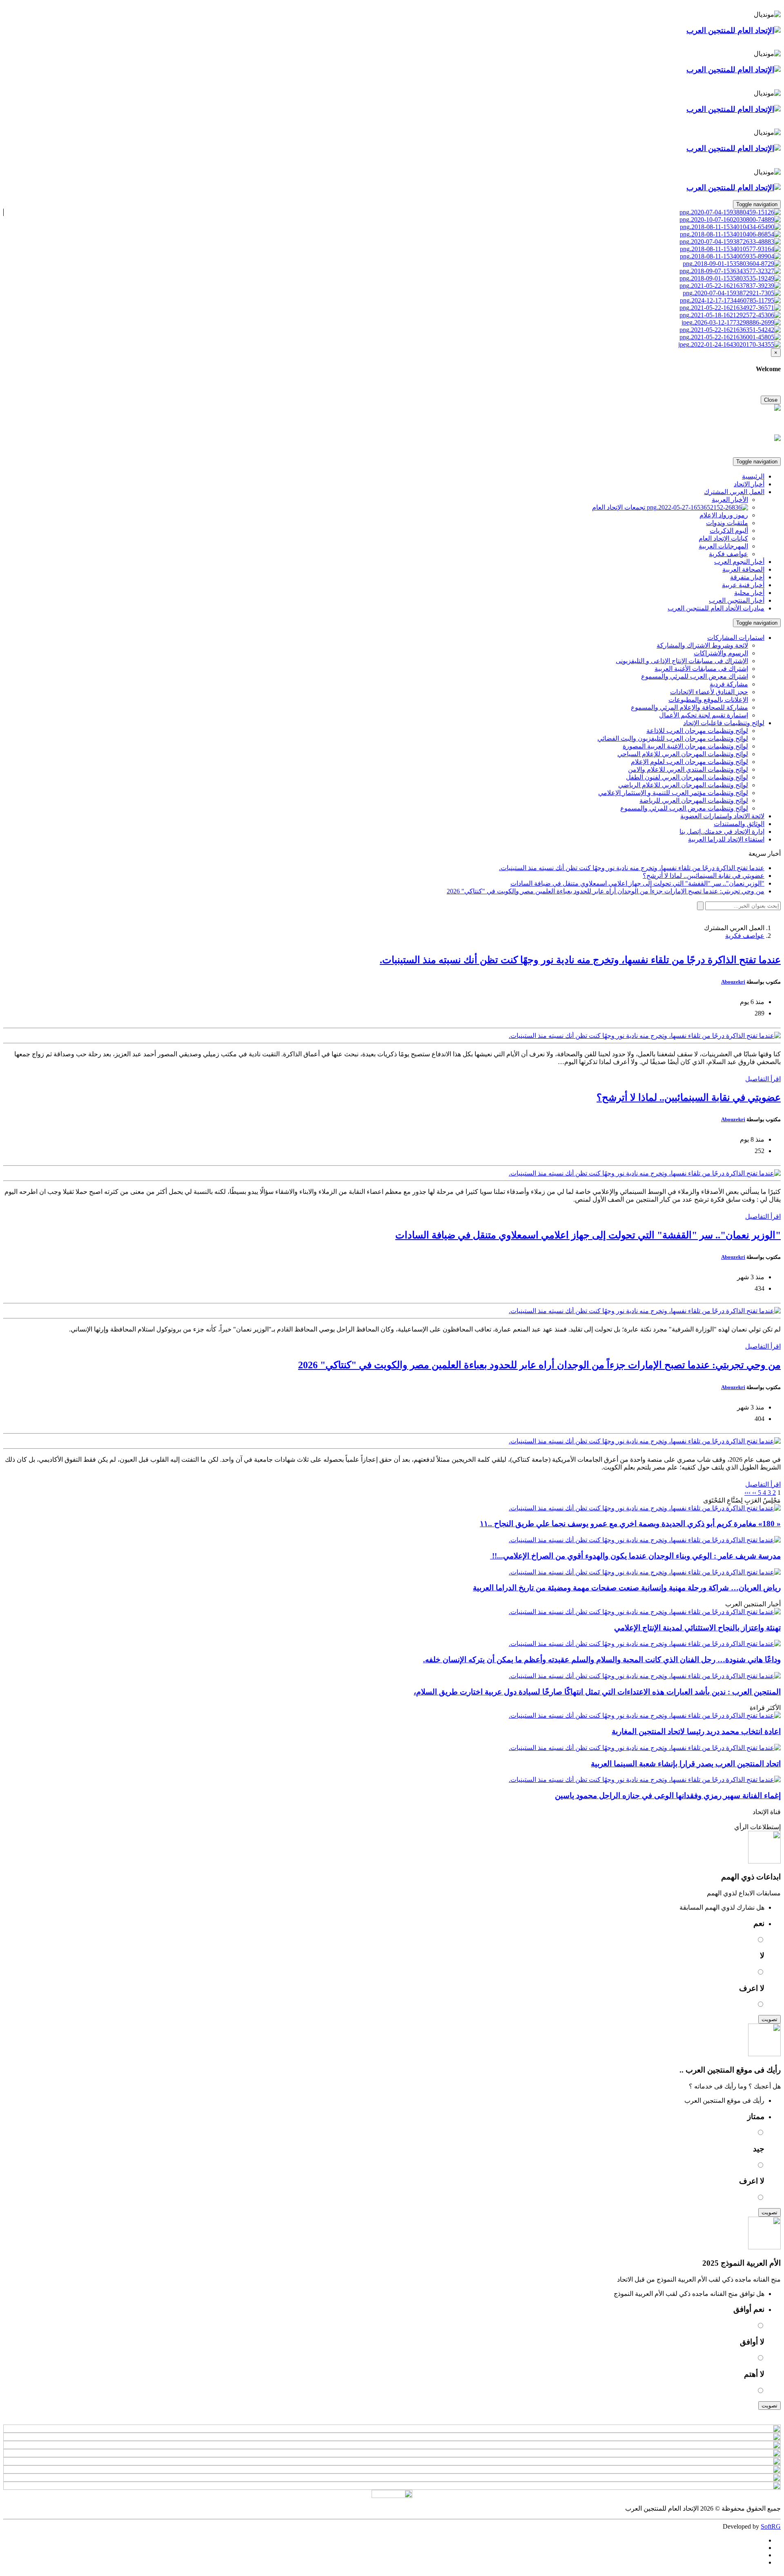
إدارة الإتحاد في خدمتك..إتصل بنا (722, 832)
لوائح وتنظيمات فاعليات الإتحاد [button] (724, 723)
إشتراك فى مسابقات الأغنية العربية (701, 669)
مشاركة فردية (729, 684)
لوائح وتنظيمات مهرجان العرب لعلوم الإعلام (689, 762)
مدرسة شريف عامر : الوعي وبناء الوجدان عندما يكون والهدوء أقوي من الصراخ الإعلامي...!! (635, 1556)
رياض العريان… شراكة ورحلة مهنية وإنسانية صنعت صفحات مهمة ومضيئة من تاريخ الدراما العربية (627, 1588)
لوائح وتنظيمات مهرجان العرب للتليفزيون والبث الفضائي (673, 738)
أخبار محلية (749, 593)
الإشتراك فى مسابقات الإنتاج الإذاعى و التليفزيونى (682, 661)
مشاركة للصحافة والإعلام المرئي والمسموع (689, 707)
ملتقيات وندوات (727, 523)
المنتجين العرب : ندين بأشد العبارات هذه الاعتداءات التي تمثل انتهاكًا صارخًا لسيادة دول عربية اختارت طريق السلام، (597, 1692)
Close (771, 400)
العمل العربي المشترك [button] (734, 492)
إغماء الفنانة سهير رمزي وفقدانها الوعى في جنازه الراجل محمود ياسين (668, 1796)
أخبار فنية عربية (743, 585)
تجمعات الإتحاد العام (619, 507)
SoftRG (771, 2526)
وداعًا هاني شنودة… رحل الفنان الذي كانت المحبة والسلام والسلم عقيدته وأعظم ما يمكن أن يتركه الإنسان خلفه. (602, 1660)
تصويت (770, 2019)
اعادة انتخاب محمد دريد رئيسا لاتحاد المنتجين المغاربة (696, 1731)
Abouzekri (733, 982)
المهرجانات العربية (723, 546)
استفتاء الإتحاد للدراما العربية (726, 839)
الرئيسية (753, 476)
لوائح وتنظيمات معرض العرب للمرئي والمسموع (684, 808)
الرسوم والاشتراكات (721, 653)
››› (747, 1493)
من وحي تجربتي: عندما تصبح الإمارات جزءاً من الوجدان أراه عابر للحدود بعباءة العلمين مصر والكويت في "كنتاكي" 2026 (539, 1365)
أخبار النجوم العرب (739, 562)
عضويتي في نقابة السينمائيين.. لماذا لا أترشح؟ (689, 1098)
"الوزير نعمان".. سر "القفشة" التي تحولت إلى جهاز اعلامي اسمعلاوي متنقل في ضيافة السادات (588, 1235)
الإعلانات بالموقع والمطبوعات (708, 700)
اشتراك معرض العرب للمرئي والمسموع (695, 676)
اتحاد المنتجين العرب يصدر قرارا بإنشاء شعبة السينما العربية (686, 1764)
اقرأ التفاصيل (763, 1079)
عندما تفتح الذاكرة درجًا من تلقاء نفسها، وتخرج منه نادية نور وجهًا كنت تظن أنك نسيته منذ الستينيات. (580, 960)
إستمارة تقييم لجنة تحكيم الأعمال (704, 715)
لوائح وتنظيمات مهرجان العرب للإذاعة (697, 731)
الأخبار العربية (730, 500)
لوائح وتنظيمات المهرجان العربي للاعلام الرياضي (683, 785)
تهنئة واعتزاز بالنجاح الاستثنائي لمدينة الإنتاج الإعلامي (697, 1628)
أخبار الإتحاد (749, 484)
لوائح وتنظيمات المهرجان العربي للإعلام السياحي (683, 754)
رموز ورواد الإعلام (724, 515)
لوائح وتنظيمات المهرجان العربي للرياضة (694, 800)
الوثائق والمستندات (739, 824)
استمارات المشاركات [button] (736, 638)
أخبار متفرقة (747, 577)
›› (753, 1493)
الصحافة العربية (743, 569)
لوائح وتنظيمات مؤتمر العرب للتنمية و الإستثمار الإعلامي (673, 793)
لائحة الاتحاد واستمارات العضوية (722, 816)
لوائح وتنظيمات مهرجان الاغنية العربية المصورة (685, 746)
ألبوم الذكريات (729, 531)
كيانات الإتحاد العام (723, 538)
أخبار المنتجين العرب (737, 600)
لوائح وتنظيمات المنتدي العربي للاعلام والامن (688, 769)
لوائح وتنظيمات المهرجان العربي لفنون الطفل (687, 777)
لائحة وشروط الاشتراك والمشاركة (702, 645)
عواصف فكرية (728, 554)
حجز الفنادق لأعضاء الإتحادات (709, 692)
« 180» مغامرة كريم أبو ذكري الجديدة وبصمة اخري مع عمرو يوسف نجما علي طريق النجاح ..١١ (630, 1524)
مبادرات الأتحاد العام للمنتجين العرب (716, 608)
